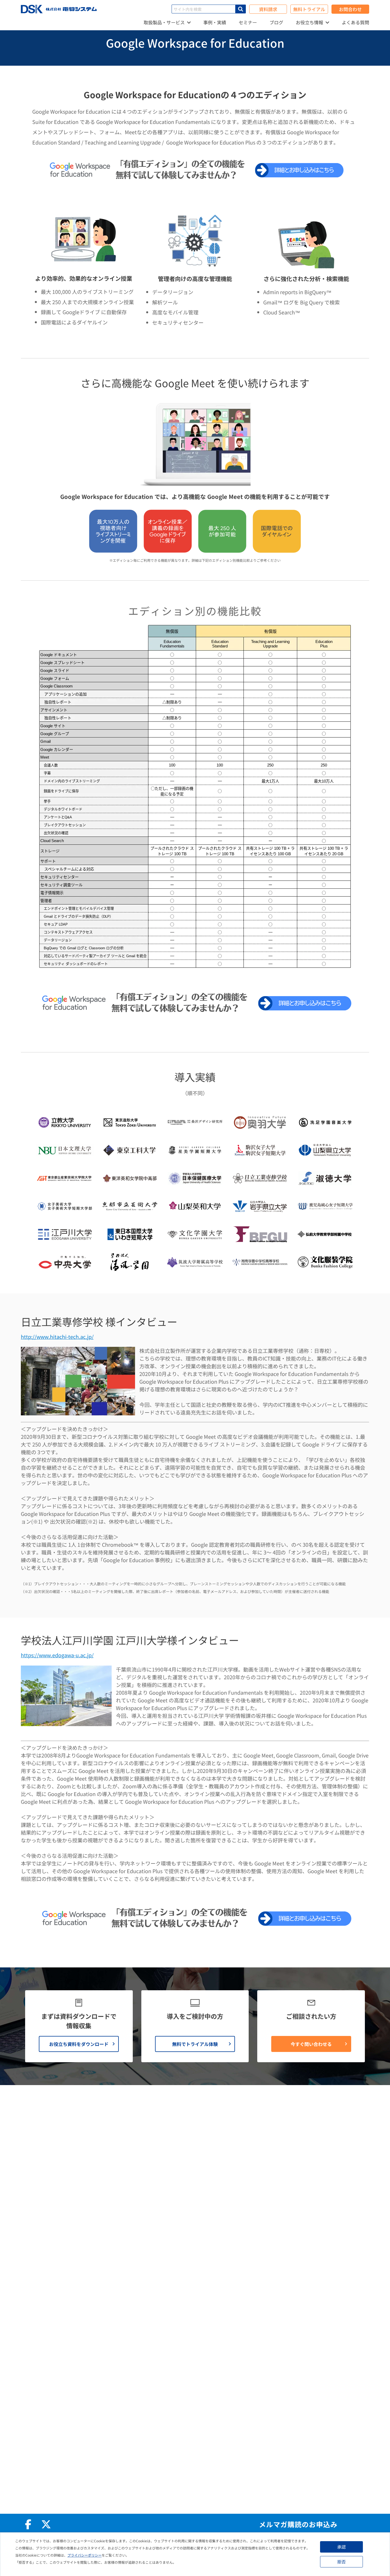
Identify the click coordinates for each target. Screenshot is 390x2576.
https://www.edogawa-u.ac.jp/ (57, 1655)
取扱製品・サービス (164, 22)
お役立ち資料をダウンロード (79, 2044)
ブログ (276, 22)
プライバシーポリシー (85, 2555)
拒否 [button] (341, 2562)
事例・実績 (215, 22)
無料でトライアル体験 (195, 2044)
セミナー (248, 22)
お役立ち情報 (309, 22)
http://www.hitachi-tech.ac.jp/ (57, 1337)
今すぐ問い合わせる (311, 2044)
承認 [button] (341, 2547)
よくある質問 (355, 22)
